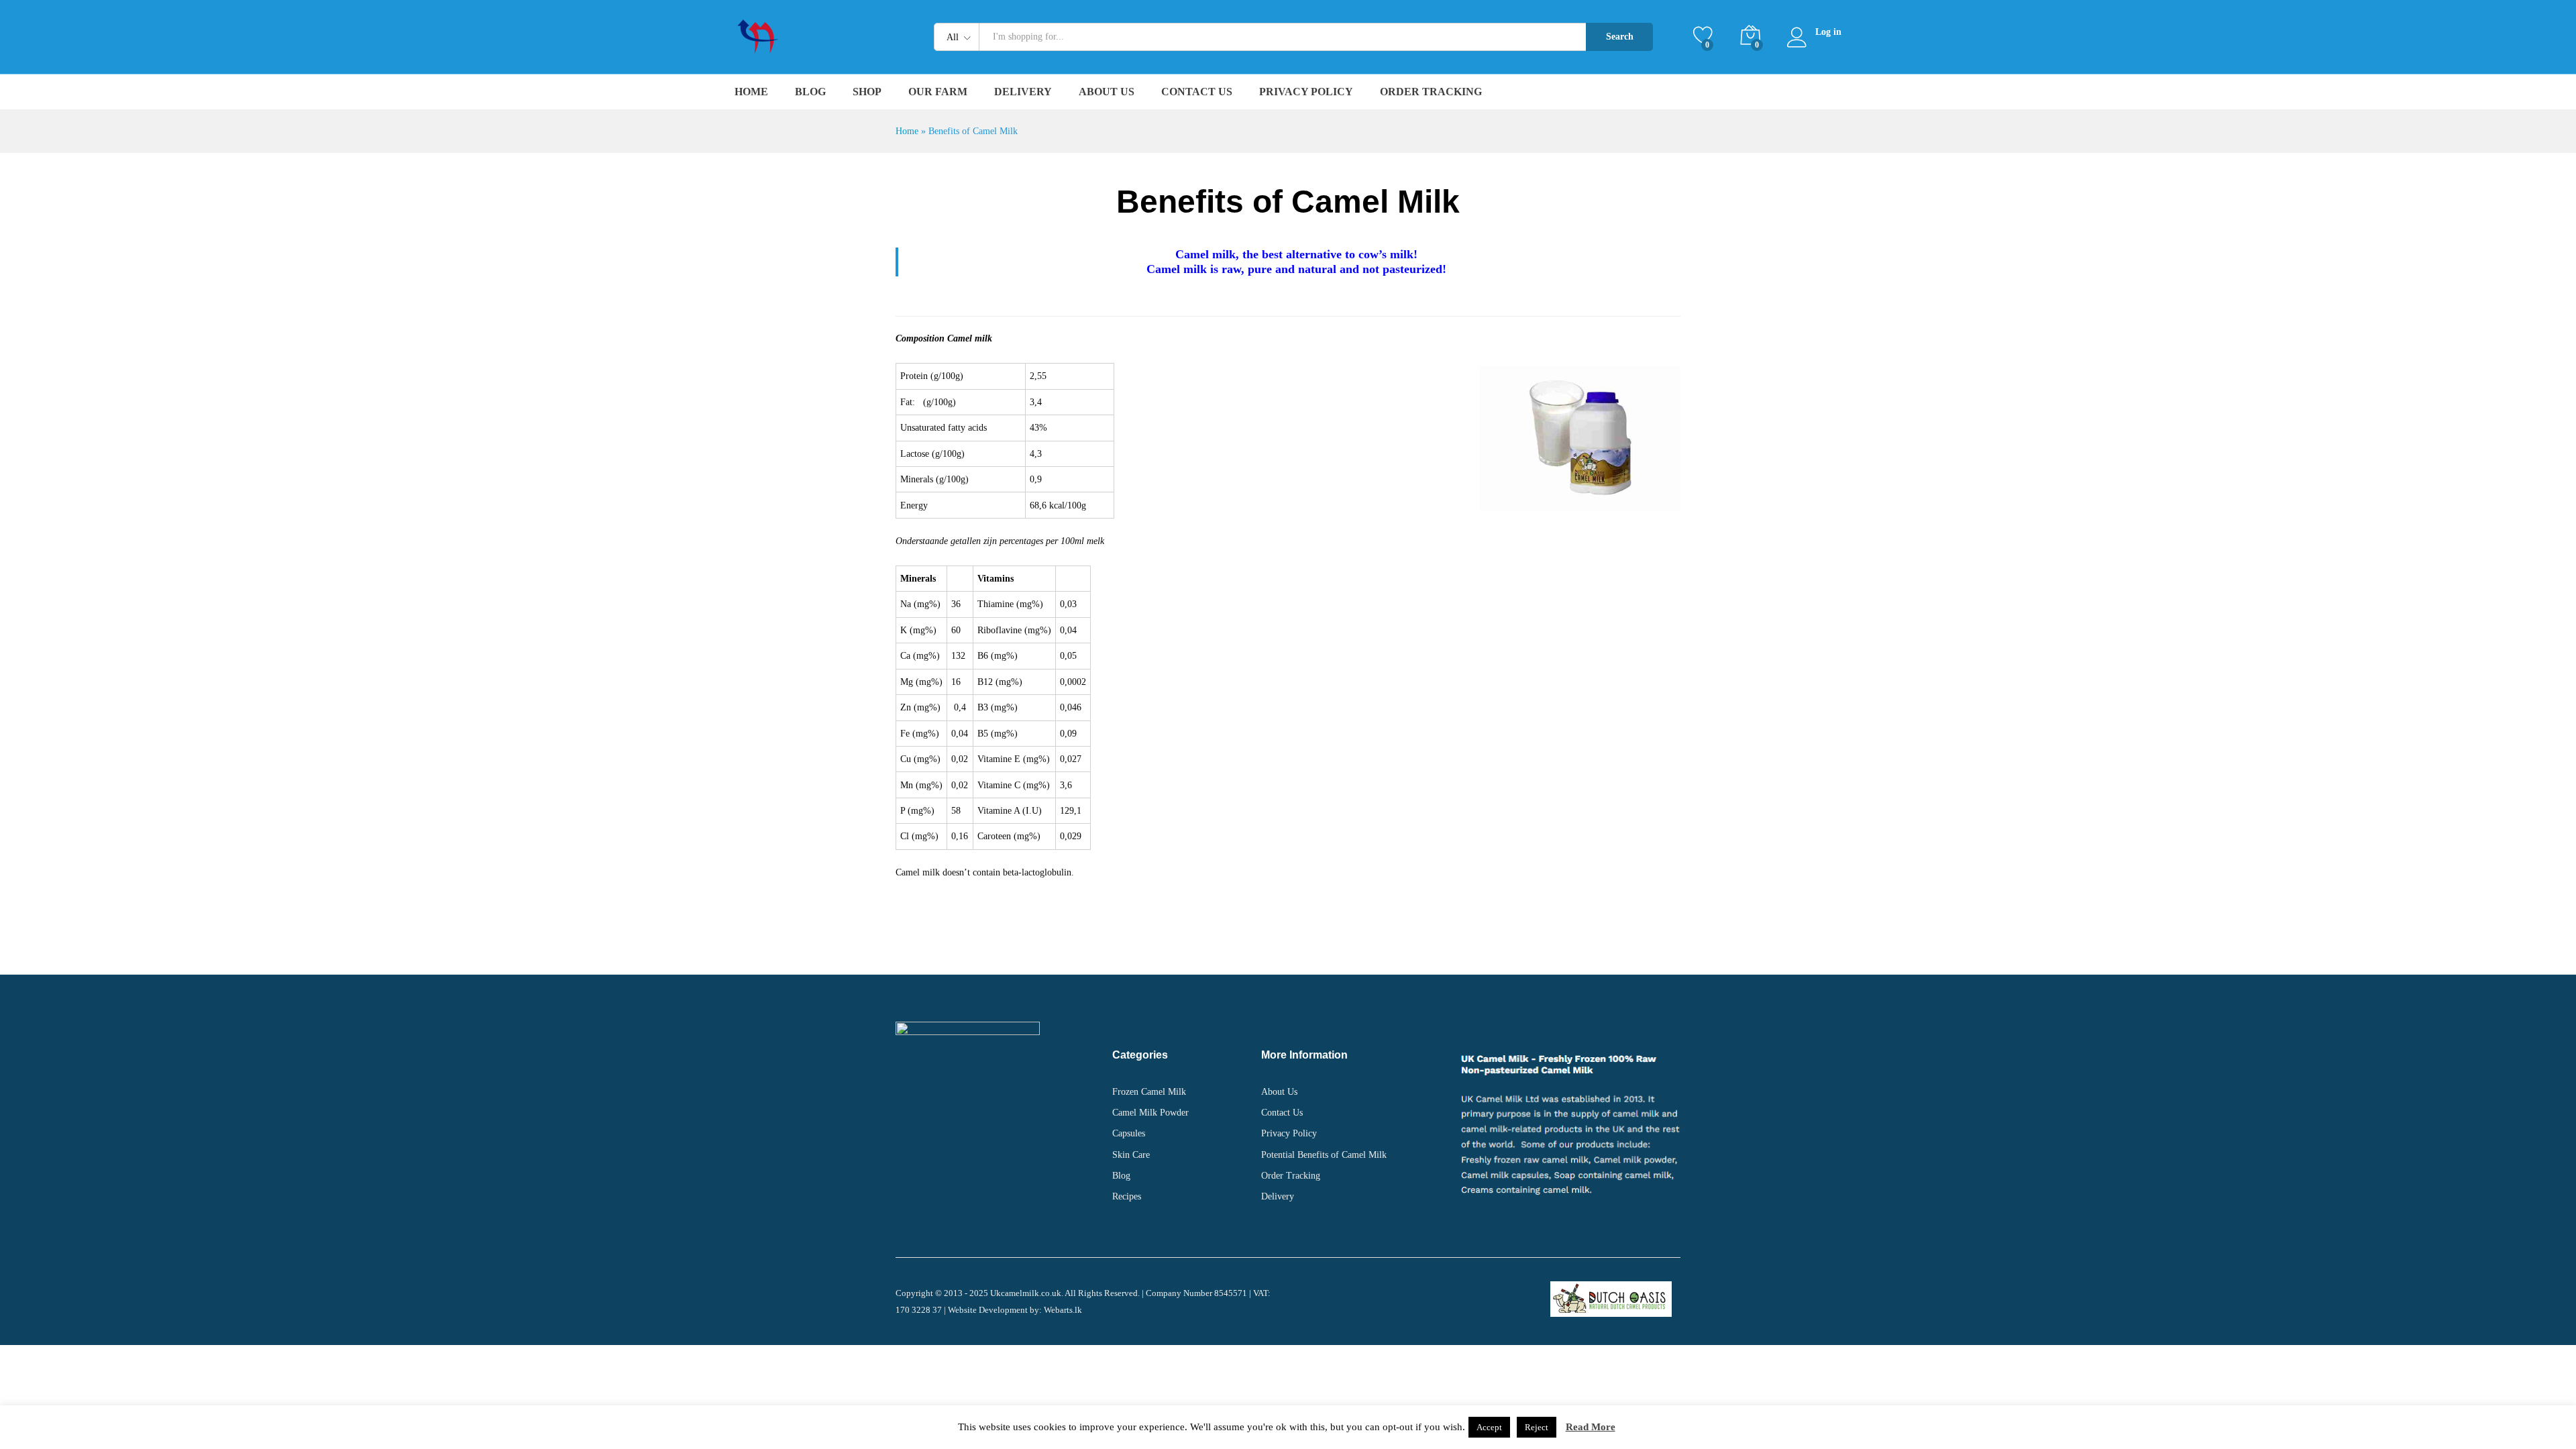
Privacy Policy (1306, 92)
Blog (810, 92)
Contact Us (1197, 92)
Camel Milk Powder (1150, 1113)
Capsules (1129, 1133)
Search (1620, 37)
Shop (867, 92)
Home (751, 92)
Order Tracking (1431, 92)
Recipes (1127, 1196)
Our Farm (938, 92)
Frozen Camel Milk (1149, 1092)
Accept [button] (1489, 1427)
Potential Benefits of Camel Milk (1324, 1155)
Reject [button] (1537, 1427)
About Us (1107, 92)
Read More (1591, 1427)
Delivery (1023, 92)
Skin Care (1131, 1155)
